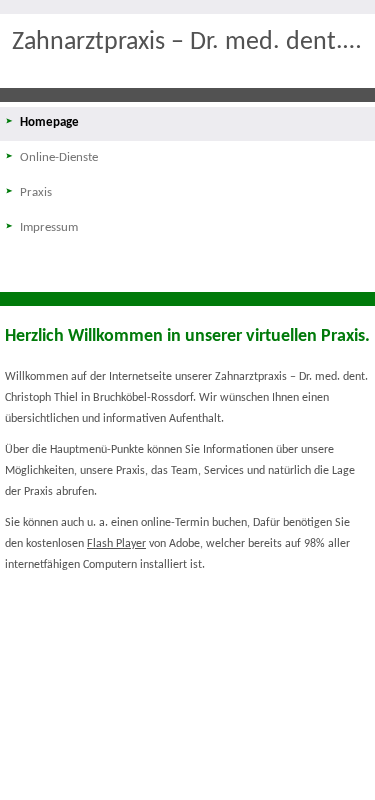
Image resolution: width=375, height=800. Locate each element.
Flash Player (116, 544)
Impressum (49, 227)
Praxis (36, 192)
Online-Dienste (59, 157)
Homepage (49, 122)
